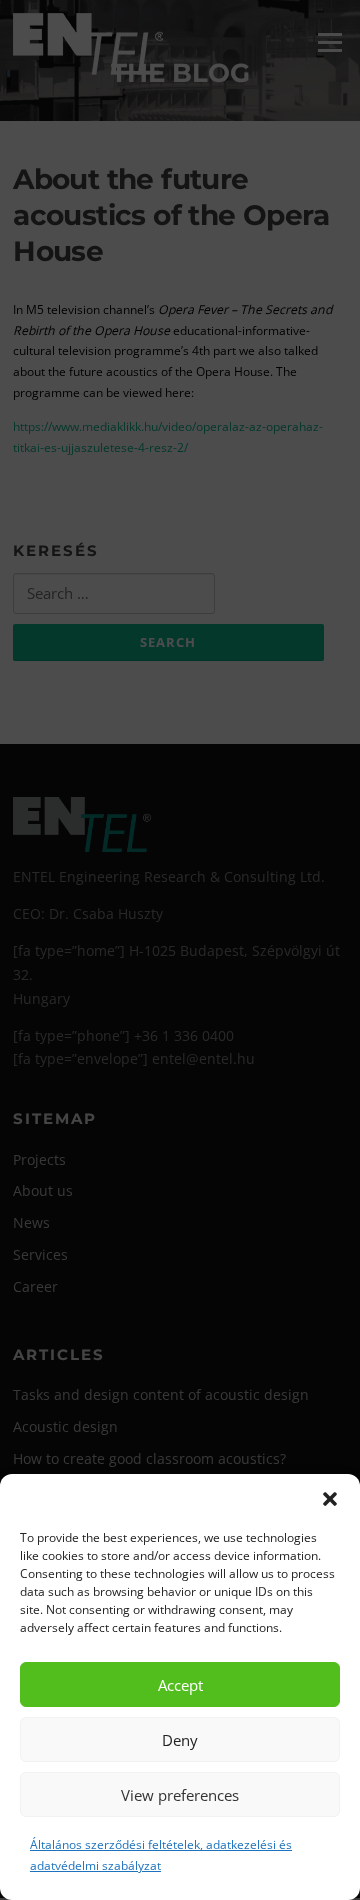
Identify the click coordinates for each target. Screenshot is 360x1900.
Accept (180, 1685)
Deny (180, 1740)
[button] (330, 1499)
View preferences (180, 1795)
